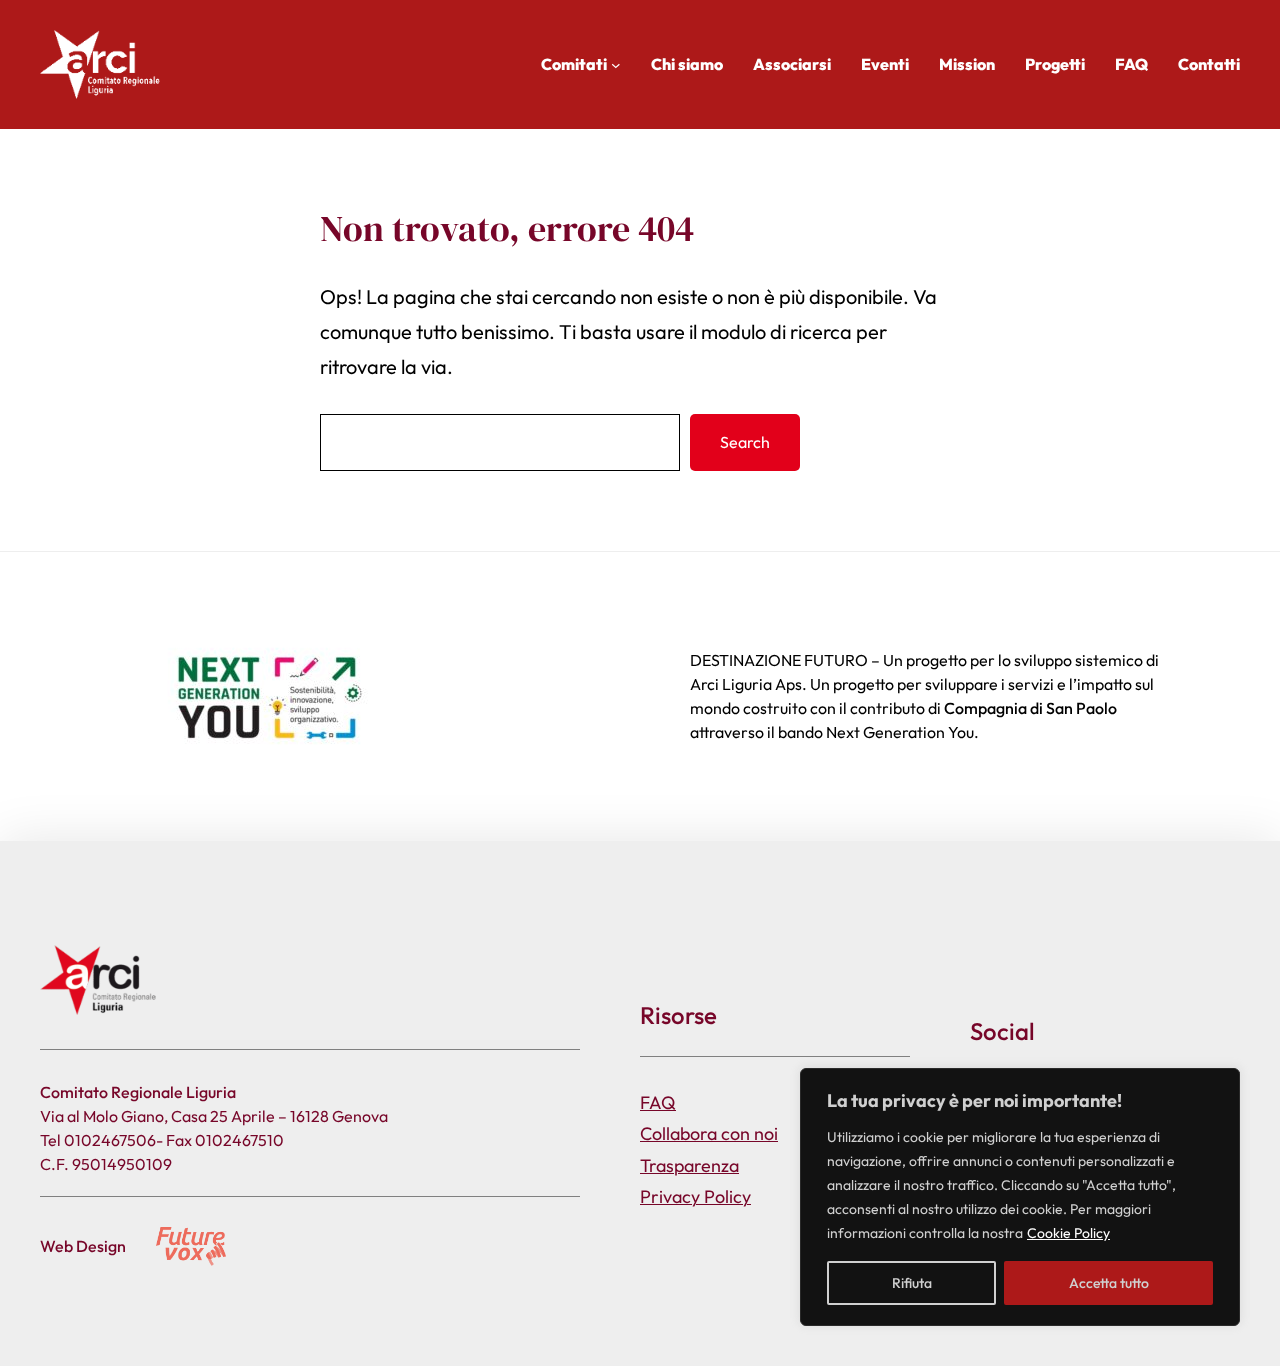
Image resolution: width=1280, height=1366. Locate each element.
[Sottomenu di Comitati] (616, 65)
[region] (1020, 1197)
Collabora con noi (709, 1133)
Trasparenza (689, 1165)
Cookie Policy (1068, 1233)
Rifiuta (912, 1283)
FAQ (658, 1102)
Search (745, 442)
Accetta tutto (1109, 1283)
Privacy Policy (695, 1196)
